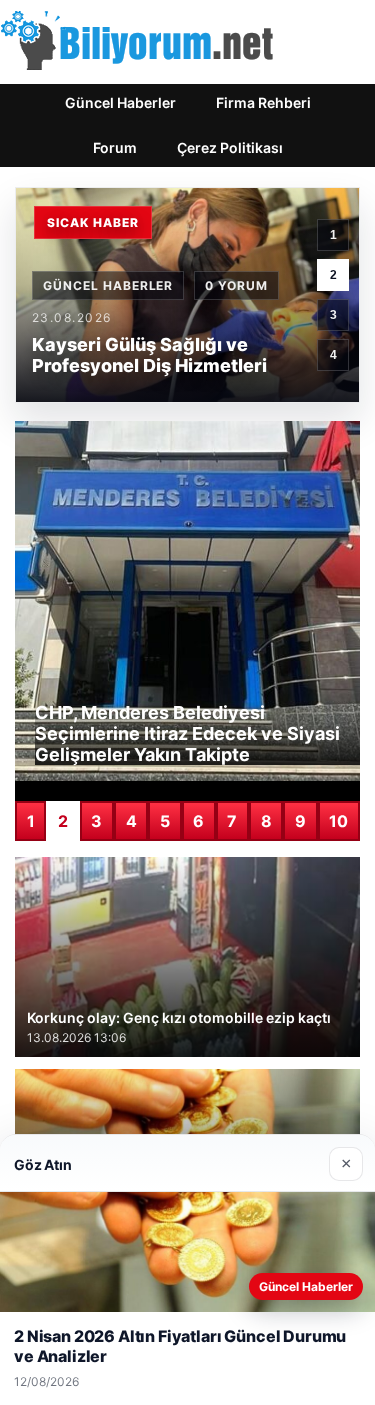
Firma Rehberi (263, 102)
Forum (115, 147)
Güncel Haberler (120, 102)
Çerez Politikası (230, 147)
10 (338, 821)
